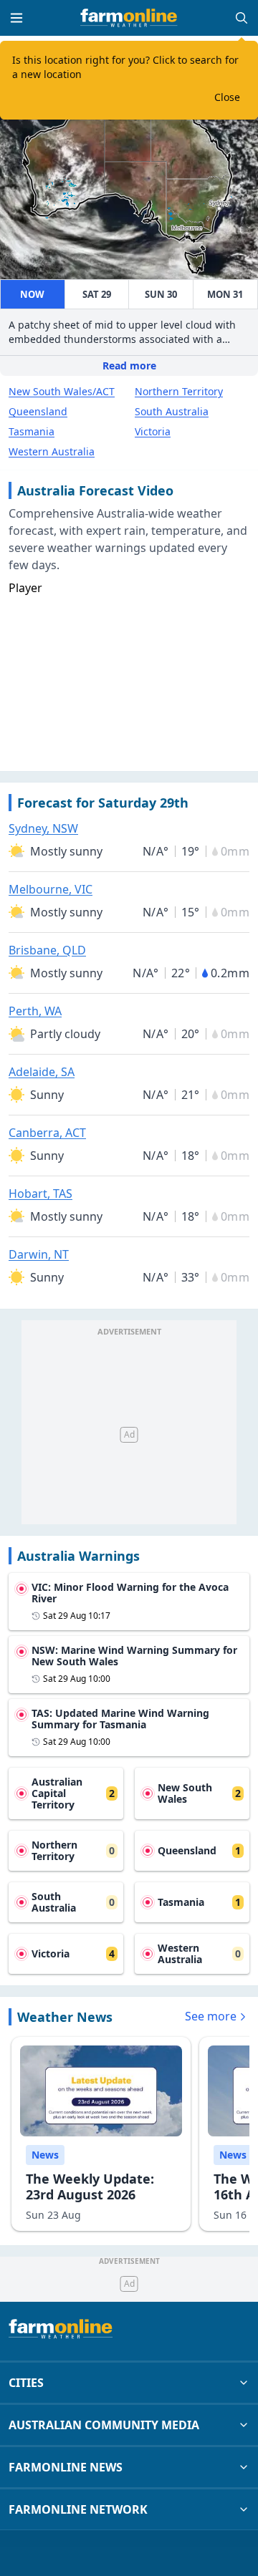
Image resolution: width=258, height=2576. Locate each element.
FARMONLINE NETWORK (78, 2509)
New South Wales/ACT (62, 391)
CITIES (26, 2383)
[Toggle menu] (16, 18)
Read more (129, 365)
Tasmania (32, 431)
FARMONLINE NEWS (66, 2467)
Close (227, 97)
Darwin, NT (39, 1254)
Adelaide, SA (42, 1072)
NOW (32, 294)
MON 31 (225, 294)
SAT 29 (97, 294)
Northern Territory (179, 391)
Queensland (38, 411)
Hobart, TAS (40, 1193)
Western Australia (52, 451)
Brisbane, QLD (47, 950)
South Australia (172, 411)
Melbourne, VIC (51, 889)
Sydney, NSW (43, 828)
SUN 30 (161, 294)
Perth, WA (35, 1011)
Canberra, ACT (47, 1133)
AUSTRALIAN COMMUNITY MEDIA (104, 2425)
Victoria (153, 431)
